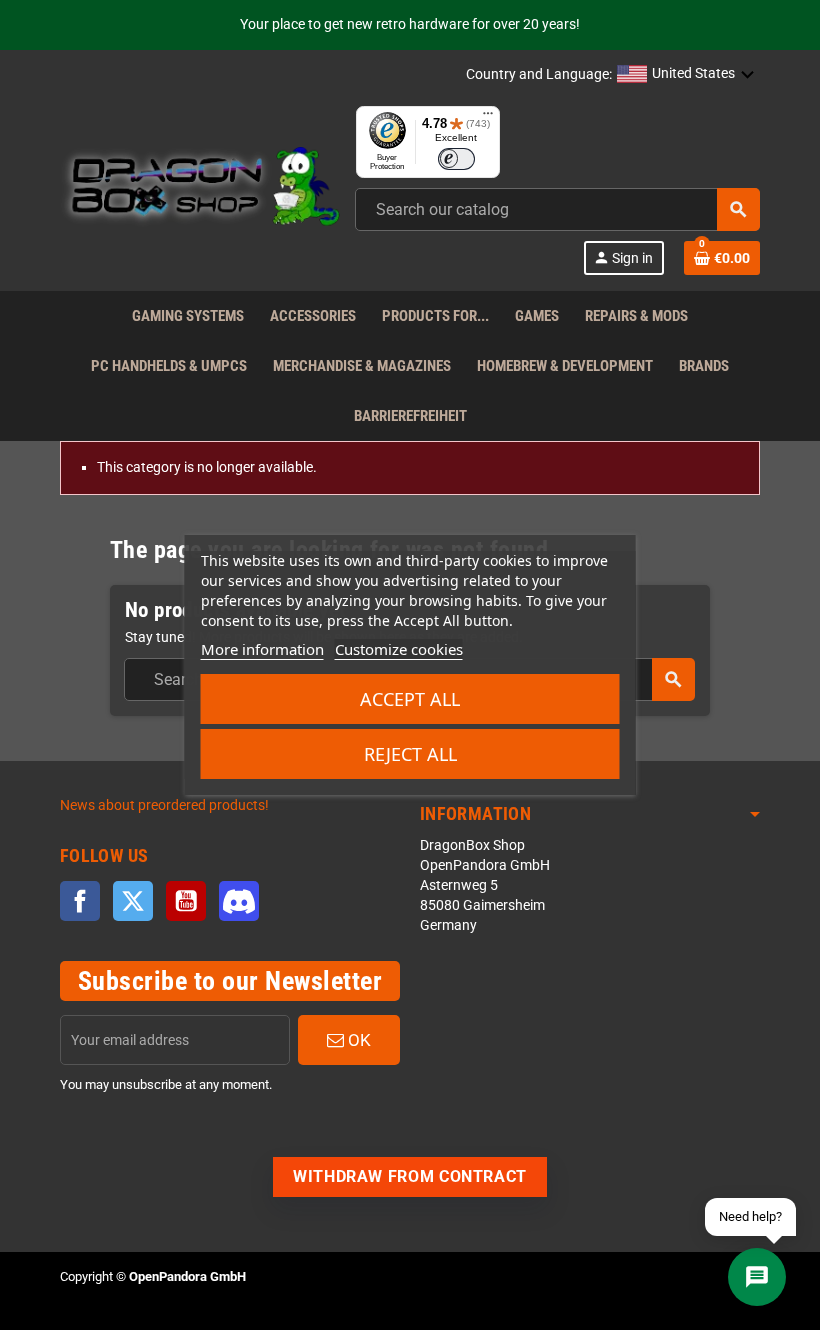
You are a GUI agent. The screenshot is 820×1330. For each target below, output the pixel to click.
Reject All (410, 754)
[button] (686, 75)
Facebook (80, 901)
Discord (239, 901)
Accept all (410, 699)
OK (357, 1040)
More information (262, 649)
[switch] (456, 159)
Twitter (133, 901)
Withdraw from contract (410, 1176)
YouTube (186, 901)
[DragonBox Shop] (200, 189)
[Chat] (757, 1277)
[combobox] (557, 209)
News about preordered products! (164, 805)
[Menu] (488, 118)
